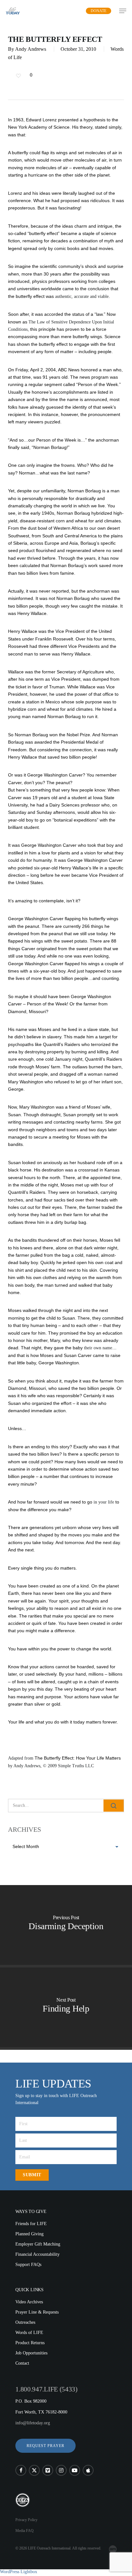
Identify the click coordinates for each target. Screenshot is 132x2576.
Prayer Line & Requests (37, 2312)
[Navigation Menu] (123, 11)
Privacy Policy (26, 2520)
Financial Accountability (37, 2254)
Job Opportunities (31, 2353)
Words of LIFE (29, 2333)
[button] (45, 2446)
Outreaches (25, 2322)
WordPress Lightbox (19, 2572)
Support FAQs (28, 2265)
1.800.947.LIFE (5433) (46, 2389)
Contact (22, 2363)
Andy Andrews (31, 49)
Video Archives (29, 2302)
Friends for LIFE (31, 2224)
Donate (99, 11)
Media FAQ (25, 2531)
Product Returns (30, 2343)
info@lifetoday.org (33, 2423)
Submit (32, 2175)
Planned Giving (29, 2234)
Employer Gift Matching (38, 2244)
